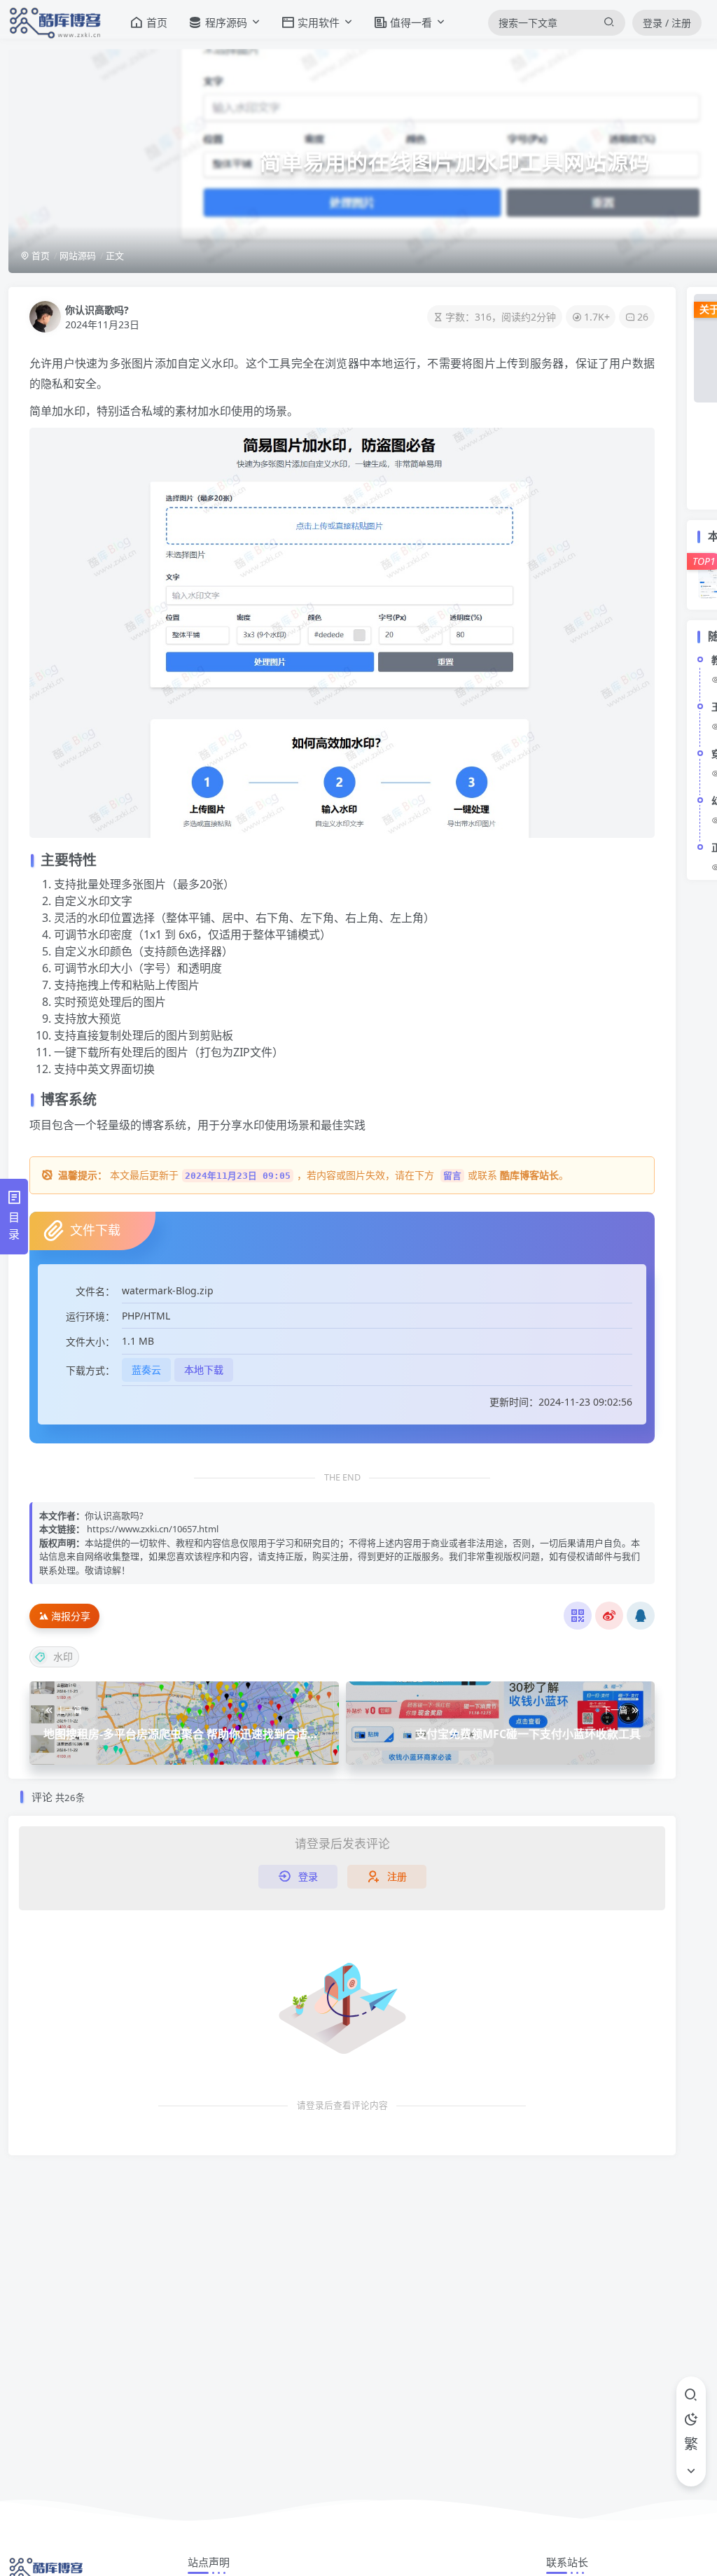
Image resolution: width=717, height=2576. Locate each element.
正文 (115, 255)
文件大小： (90, 1342)
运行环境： (90, 1316)
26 (643, 317)
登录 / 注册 (667, 23)
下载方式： (90, 1370)
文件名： (95, 1291)
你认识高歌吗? (97, 310)
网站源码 (78, 255)
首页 (40, 255)
